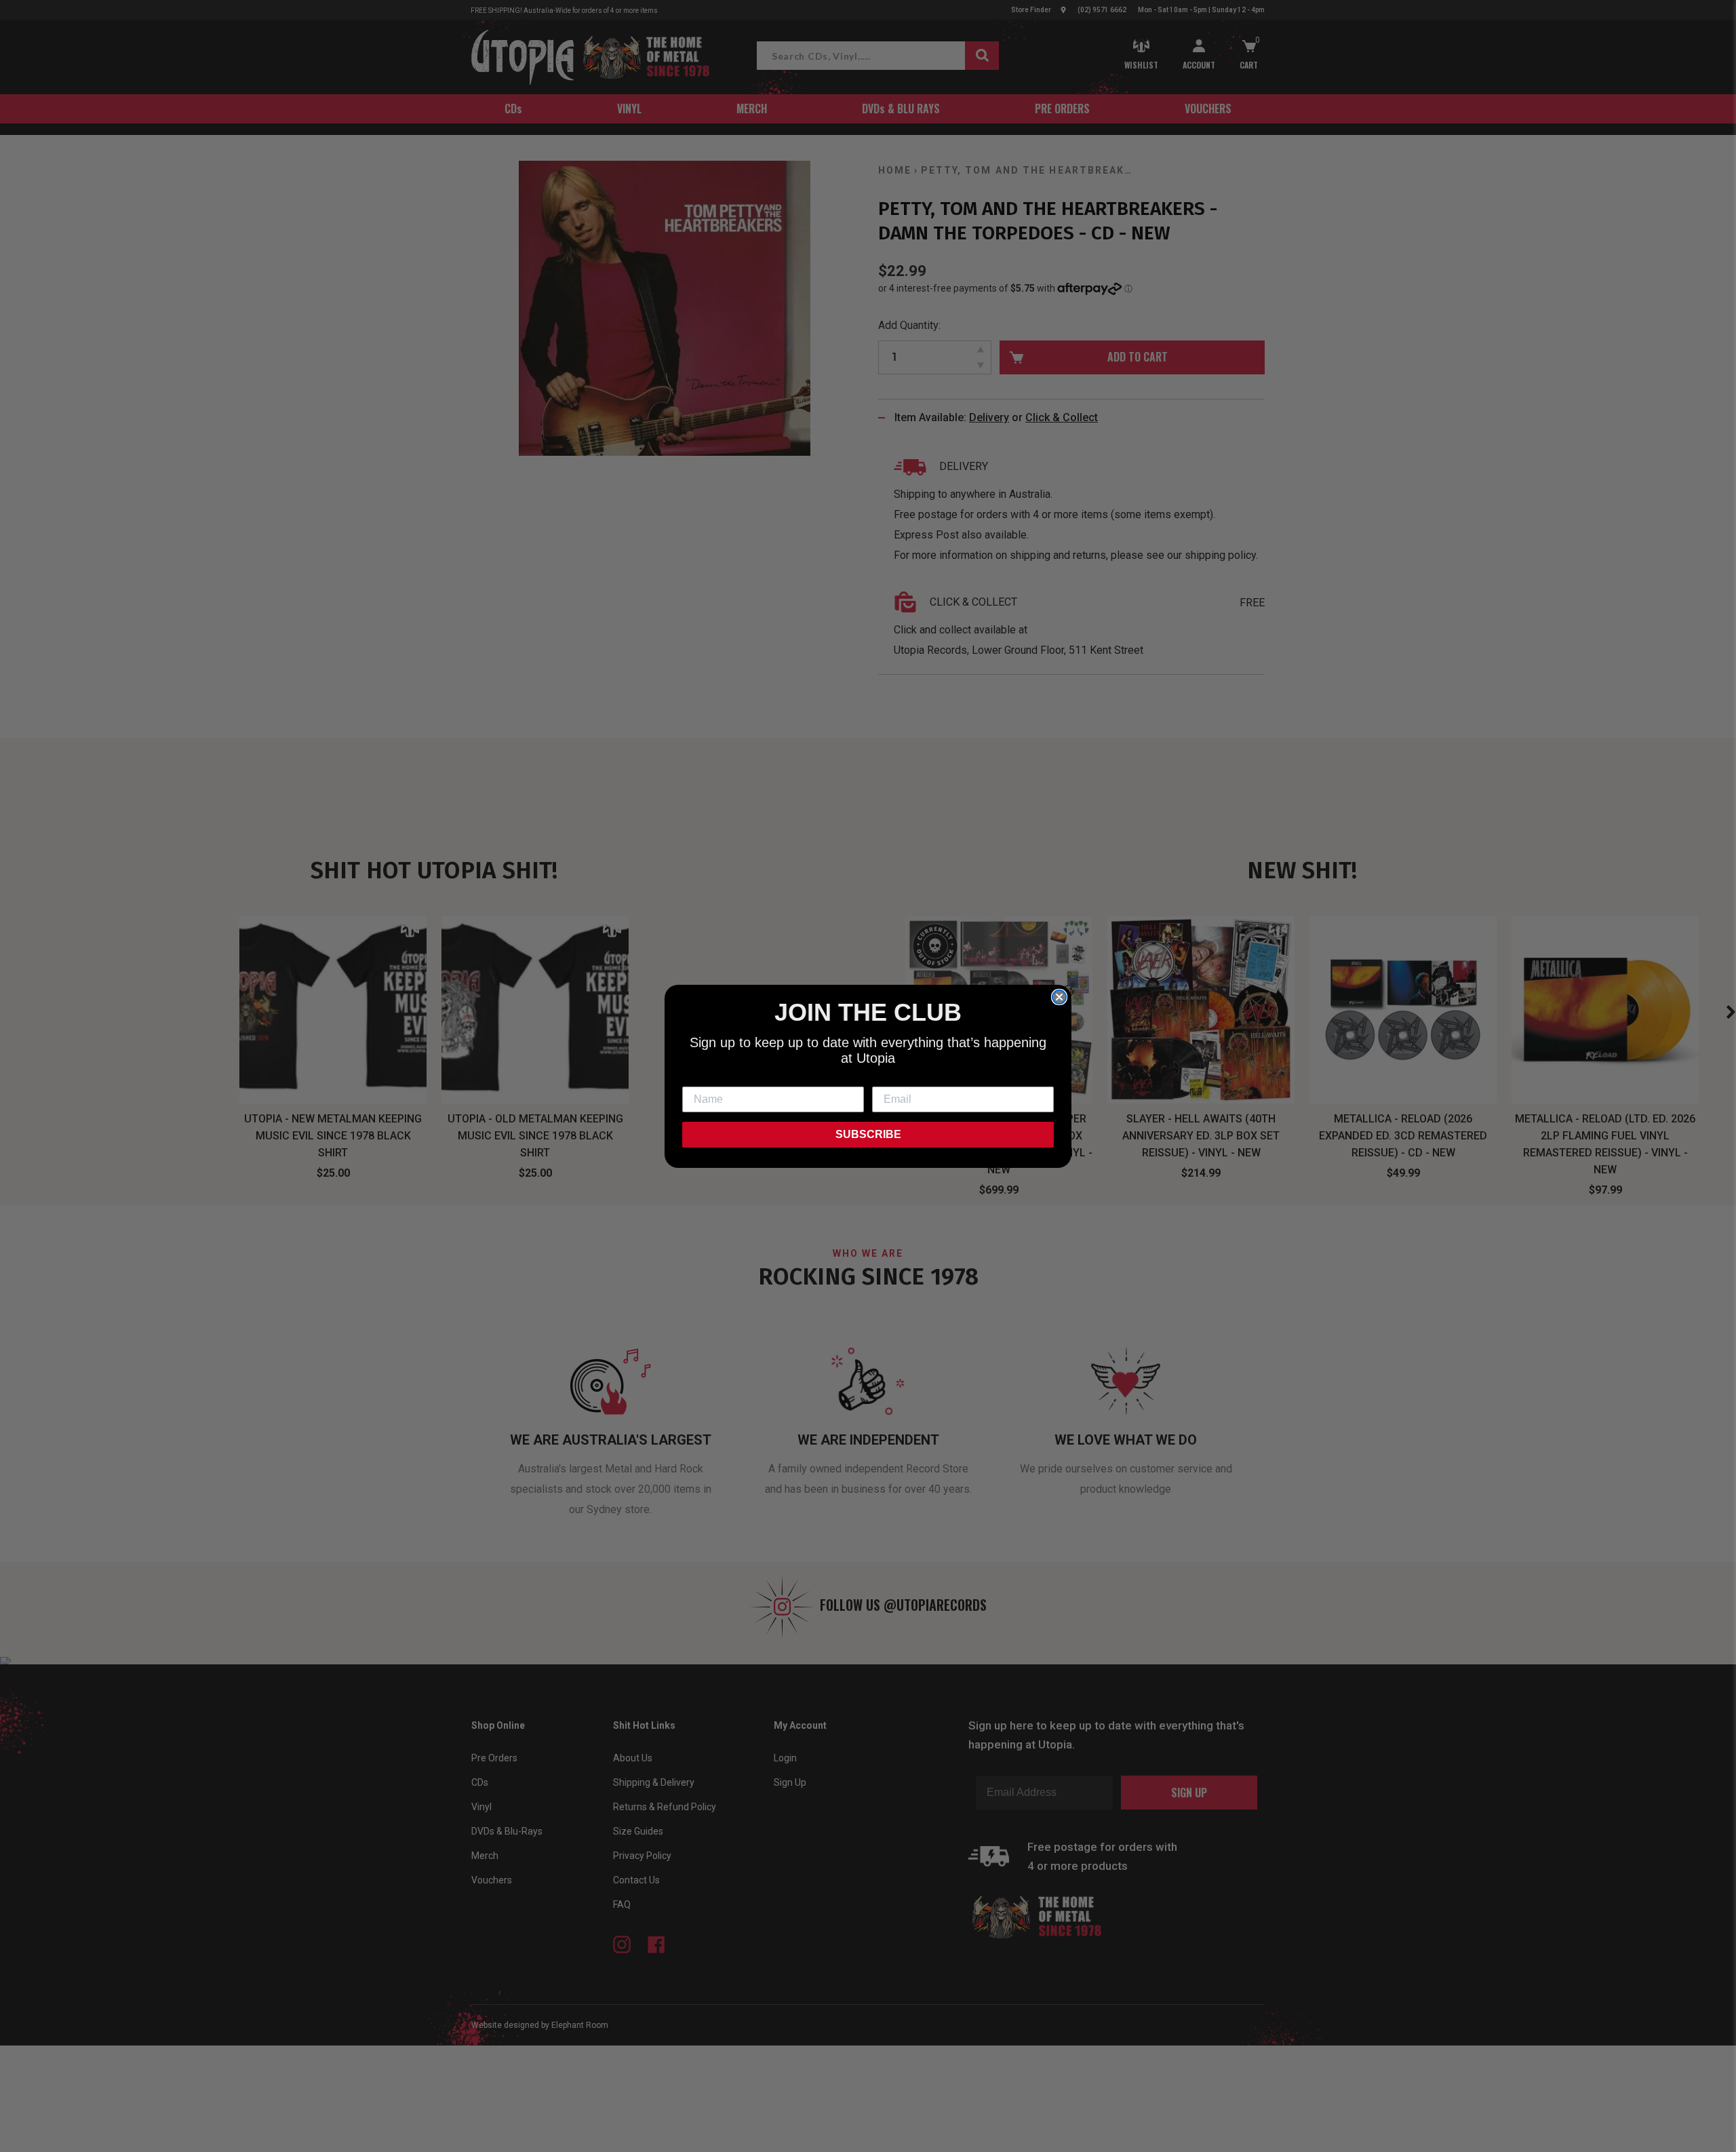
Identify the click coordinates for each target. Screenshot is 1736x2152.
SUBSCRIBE (868, 1134)
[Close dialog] (1059, 997)
